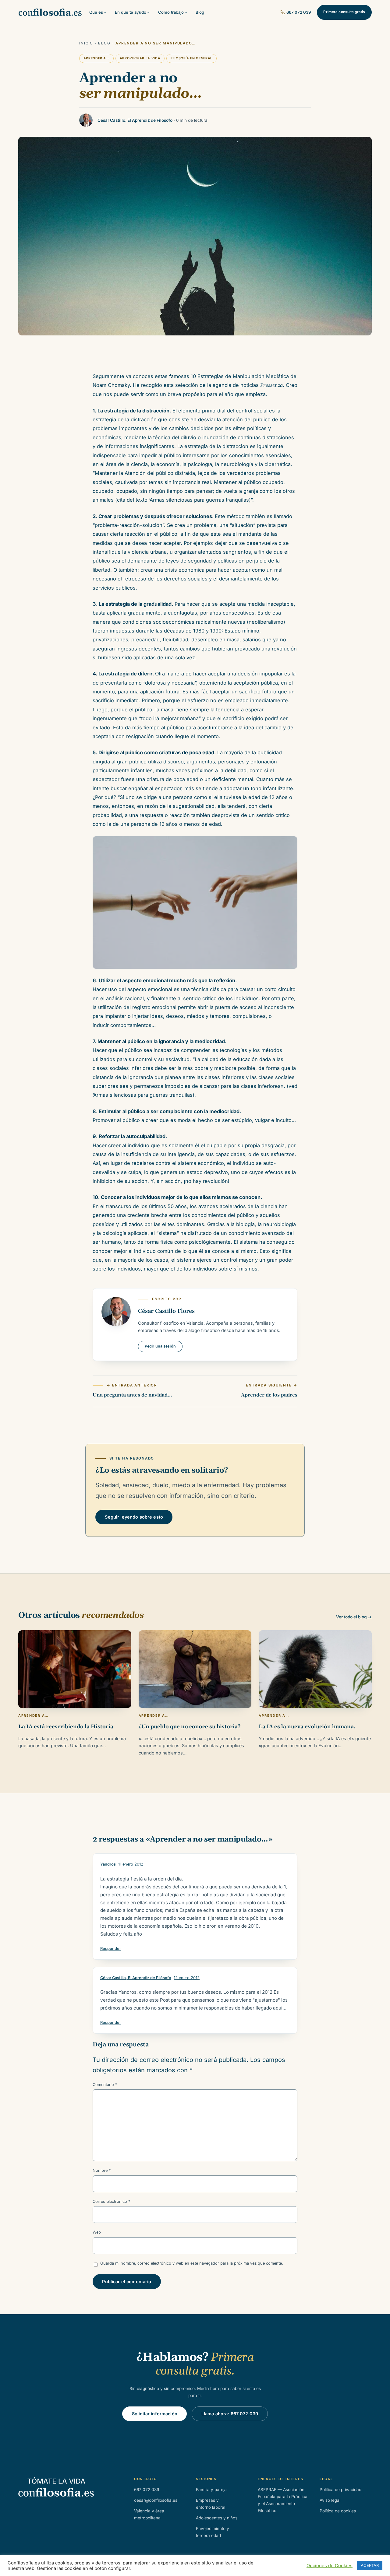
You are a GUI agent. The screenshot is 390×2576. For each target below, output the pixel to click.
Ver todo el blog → (354, 1617)
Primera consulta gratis (344, 12)
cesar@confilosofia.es (156, 2500)
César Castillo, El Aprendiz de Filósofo (136, 1978)
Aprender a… (96, 58)
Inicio (86, 43)
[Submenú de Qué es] (105, 12)
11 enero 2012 (131, 1864)
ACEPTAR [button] (370, 2565)
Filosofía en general (191, 58)
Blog (104, 43)
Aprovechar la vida (140, 58)
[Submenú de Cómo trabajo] (186, 12)
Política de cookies (338, 2511)
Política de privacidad (340, 2490)
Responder (111, 1949)
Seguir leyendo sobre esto (134, 1517)
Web (97, 2232)
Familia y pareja (211, 2490)
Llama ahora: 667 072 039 (230, 2414)
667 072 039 (299, 12)
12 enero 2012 (187, 1978)
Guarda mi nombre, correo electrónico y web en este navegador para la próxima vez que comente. (192, 2263)
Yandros (108, 1864)
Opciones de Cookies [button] (330, 2566)
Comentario (105, 2085)
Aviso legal (330, 2500)
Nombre (102, 2170)
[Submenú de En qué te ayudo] (148, 12)
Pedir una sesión (160, 1346)
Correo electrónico (111, 2201)
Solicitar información (155, 2414)
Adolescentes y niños (217, 2518)
